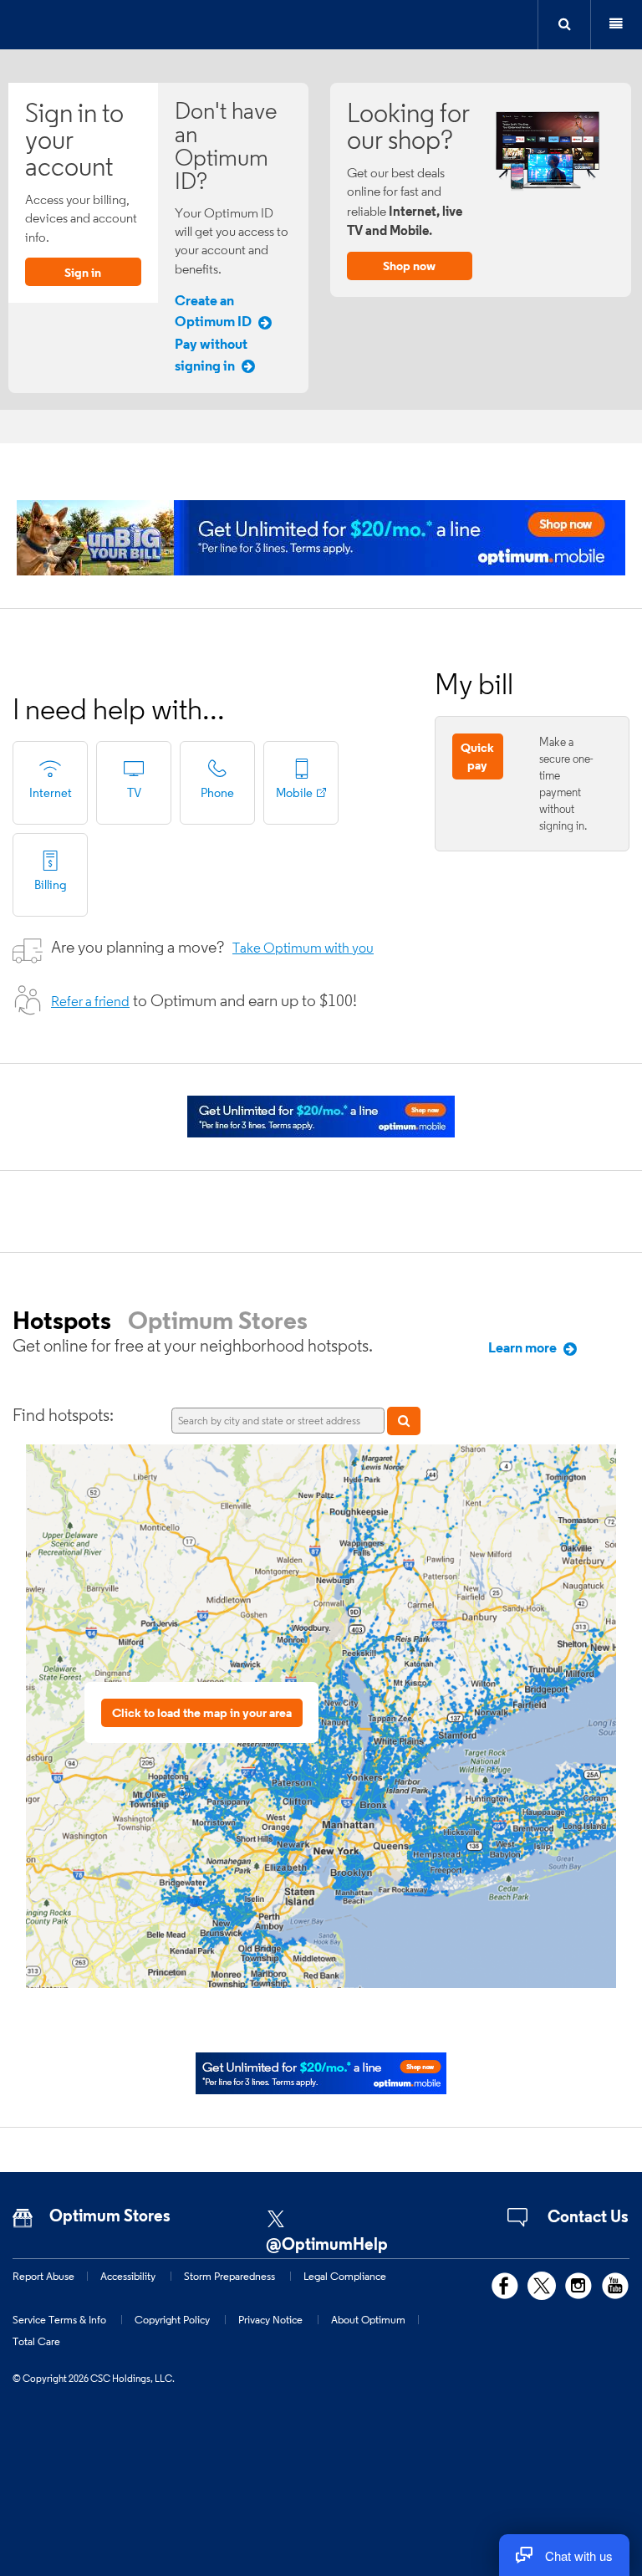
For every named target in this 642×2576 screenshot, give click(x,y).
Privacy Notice (270, 2319)
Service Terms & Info (59, 2319)
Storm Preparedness (229, 2276)
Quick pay (477, 756)
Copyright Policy (172, 2319)
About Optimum (368, 2319)
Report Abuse (43, 2276)
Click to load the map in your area (202, 1712)
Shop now (409, 266)
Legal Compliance (345, 2276)
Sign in (83, 272)
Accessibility (128, 2276)
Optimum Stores (218, 1320)
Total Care (36, 2341)
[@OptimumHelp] (342, 2213)
